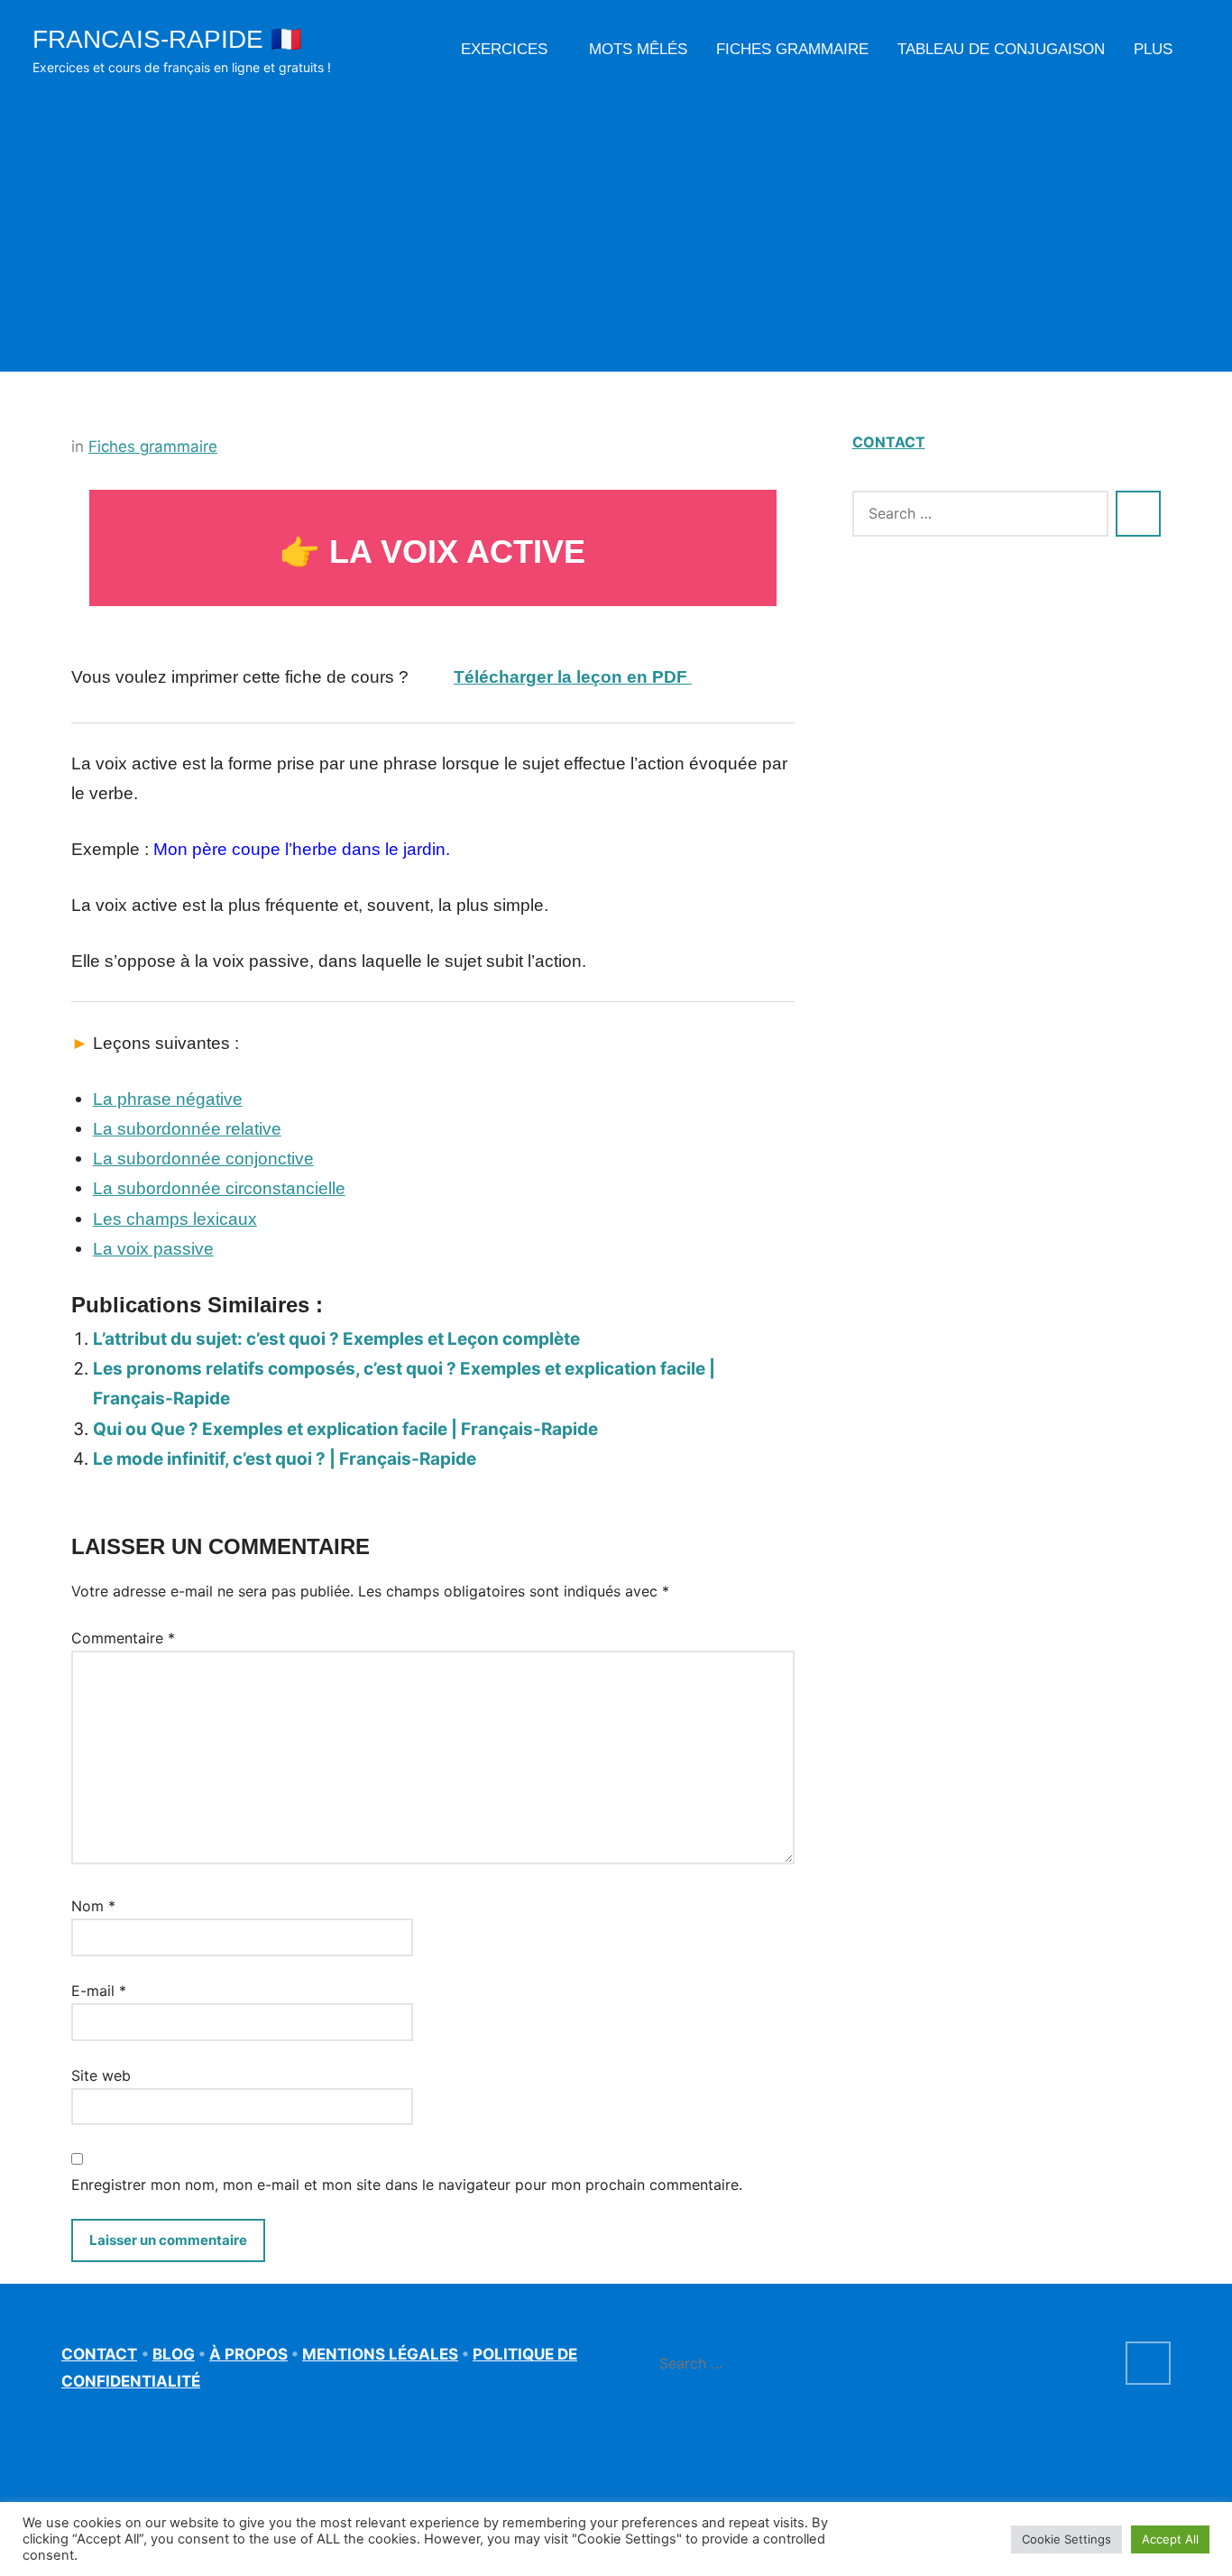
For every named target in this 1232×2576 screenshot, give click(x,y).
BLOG (174, 2354)
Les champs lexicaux (175, 1219)
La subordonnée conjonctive (203, 1159)
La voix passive (153, 1249)
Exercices (504, 49)
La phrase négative (168, 1099)
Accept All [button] (1170, 2539)
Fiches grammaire (792, 49)
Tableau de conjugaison (1001, 49)
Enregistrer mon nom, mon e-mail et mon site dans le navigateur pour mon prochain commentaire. (407, 2185)
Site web (101, 2075)
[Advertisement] (616, 215)
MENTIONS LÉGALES (380, 2354)
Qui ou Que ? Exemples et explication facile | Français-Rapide (345, 1429)
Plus (1153, 49)
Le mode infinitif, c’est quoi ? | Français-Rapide (285, 1459)
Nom (93, 1906)
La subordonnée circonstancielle (219, 1188)
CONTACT (889, 442)
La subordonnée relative (187, 1129)
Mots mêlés (638, 49)
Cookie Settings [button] (1067, 2539)
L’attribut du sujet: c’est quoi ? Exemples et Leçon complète (336, 1339)
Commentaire (123, 1638)
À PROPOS (248, 2354)
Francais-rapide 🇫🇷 (167, 39)
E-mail (99, 1991)
